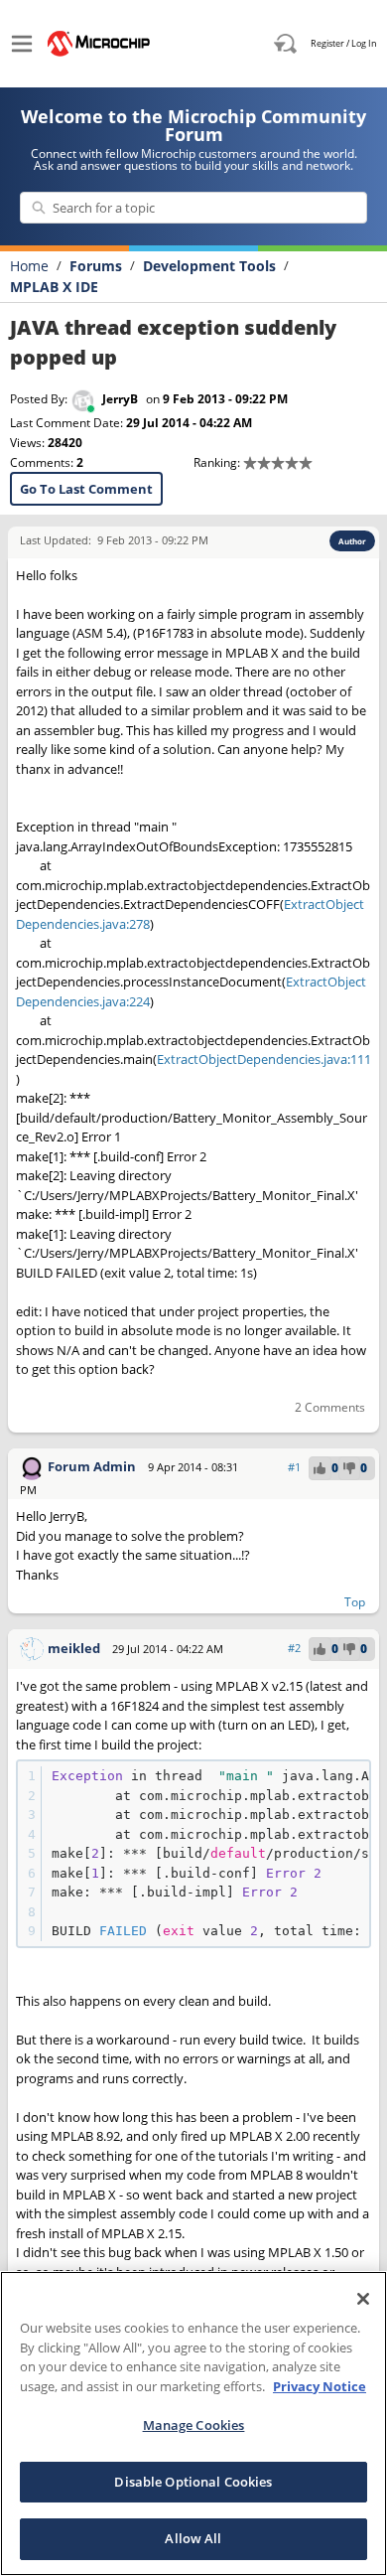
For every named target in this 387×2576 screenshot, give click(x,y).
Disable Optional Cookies (193, 2482)
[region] (193, 2424)
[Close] (363, 2299)
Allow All (193, 2538)
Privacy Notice (320, 2386)
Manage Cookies (194, 2425)
